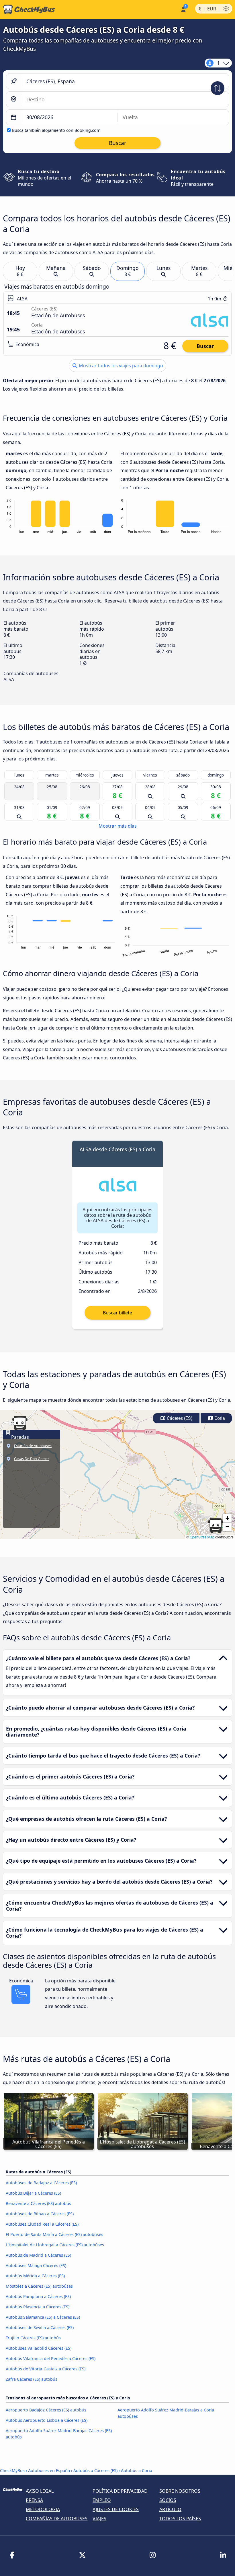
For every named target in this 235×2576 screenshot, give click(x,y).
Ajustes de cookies (116, 2509)
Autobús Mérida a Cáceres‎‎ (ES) (35, 2276)
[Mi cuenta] (183, 9)
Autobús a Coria (137, 2470)
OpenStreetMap (202, 1537)
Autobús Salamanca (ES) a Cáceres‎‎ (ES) (43, 2317)
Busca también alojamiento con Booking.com (56, 130)
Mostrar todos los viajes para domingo (120, 366)
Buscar (205, 346)
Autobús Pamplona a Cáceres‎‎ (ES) (38, 2296)
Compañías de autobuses (57, 2519)
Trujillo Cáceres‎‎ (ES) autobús (33, 2338)
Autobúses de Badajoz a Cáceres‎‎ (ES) (41, 2183)
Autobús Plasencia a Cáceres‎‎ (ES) (38, 2307)
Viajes (99, 2519)
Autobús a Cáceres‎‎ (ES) (95, 2470)
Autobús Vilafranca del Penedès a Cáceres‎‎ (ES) (51, 2358)
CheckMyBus (12, 2470)
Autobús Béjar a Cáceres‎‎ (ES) (33, 2193)
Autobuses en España (49, 2470)
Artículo (170, 2509)
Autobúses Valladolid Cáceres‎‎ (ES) (39, 2348)
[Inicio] (28, 9)
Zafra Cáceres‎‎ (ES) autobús (32, 2379)
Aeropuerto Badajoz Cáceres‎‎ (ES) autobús (46, 2410)
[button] (216, 1526)
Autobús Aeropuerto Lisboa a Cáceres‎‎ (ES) (47, 2420)
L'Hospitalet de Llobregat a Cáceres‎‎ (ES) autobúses (55, 2245)
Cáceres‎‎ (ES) (179, 1418)
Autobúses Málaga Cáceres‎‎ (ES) (36, 2265)
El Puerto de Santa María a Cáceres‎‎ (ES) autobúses (54, 2234)
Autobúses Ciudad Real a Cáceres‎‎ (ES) (42, 2224)
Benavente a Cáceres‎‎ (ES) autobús (38, 2203)
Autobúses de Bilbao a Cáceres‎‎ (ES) (40, 2214)
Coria (219, 1418)
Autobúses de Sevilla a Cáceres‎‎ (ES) (40, 2327)
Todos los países (180, 2519)
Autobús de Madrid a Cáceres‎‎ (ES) (38, 2255)
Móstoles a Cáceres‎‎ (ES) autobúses (39, 2286)
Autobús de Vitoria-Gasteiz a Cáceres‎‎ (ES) (46, 2369)
